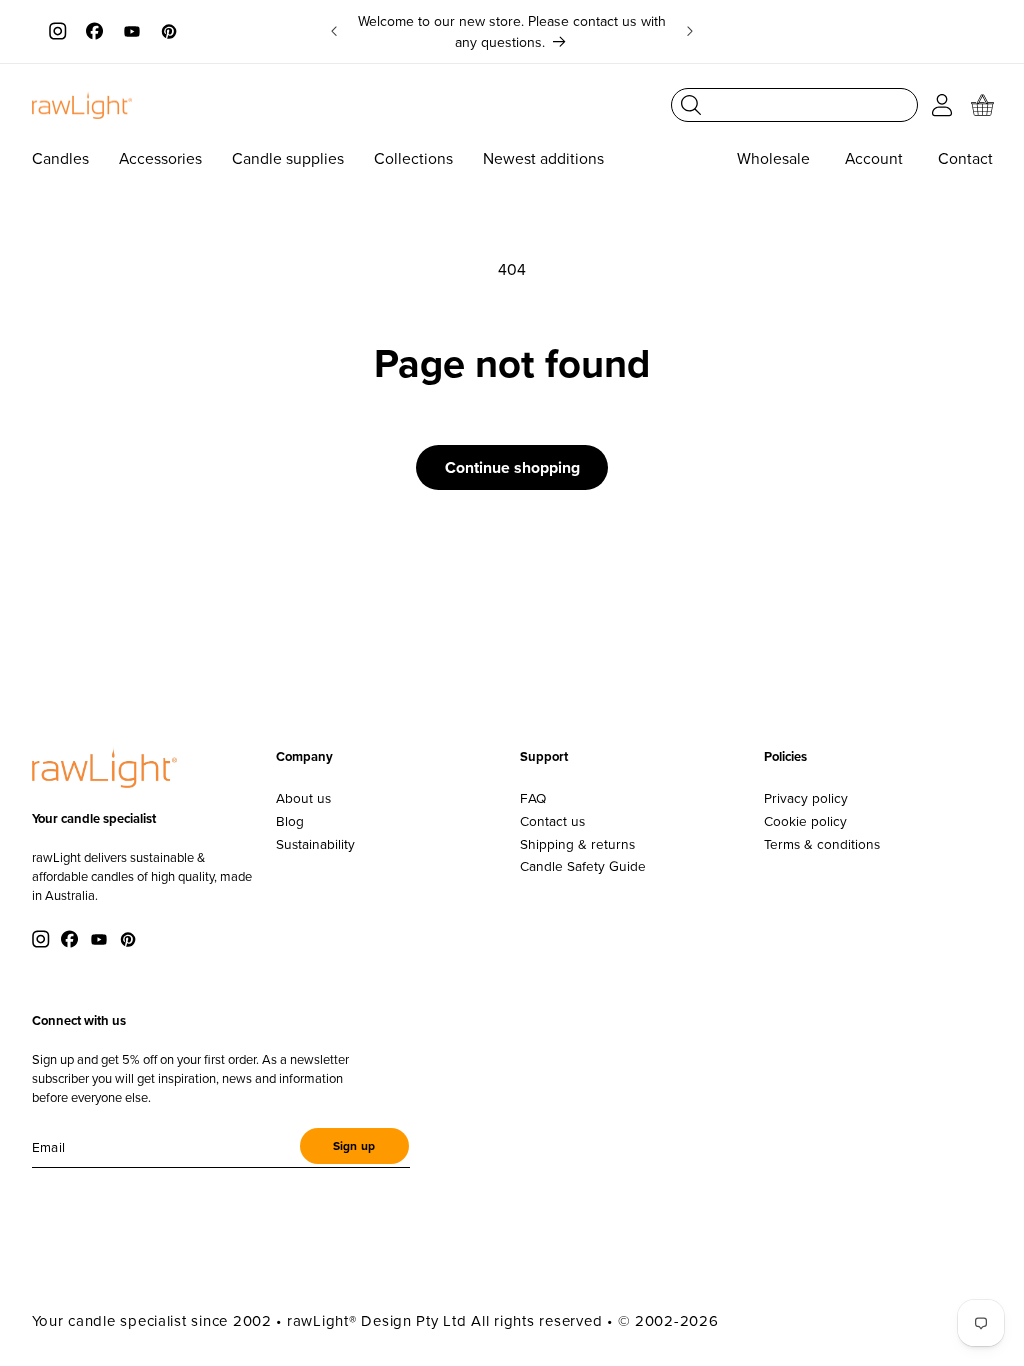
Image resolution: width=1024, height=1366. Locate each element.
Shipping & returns (577, 844)
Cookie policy (805, 821)
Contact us (552, 821)
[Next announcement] (690, 32)
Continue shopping (512, 467)
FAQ (533, 798)
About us (303, 798)
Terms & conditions (822, 844)
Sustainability (315, 844)
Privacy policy (806, 798)
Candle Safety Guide (583, 866)
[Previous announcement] (334, 32)
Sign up (354, 1146)
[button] (983, 105)
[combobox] (794, 105)
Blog (290, 821)
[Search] (691, 105)
